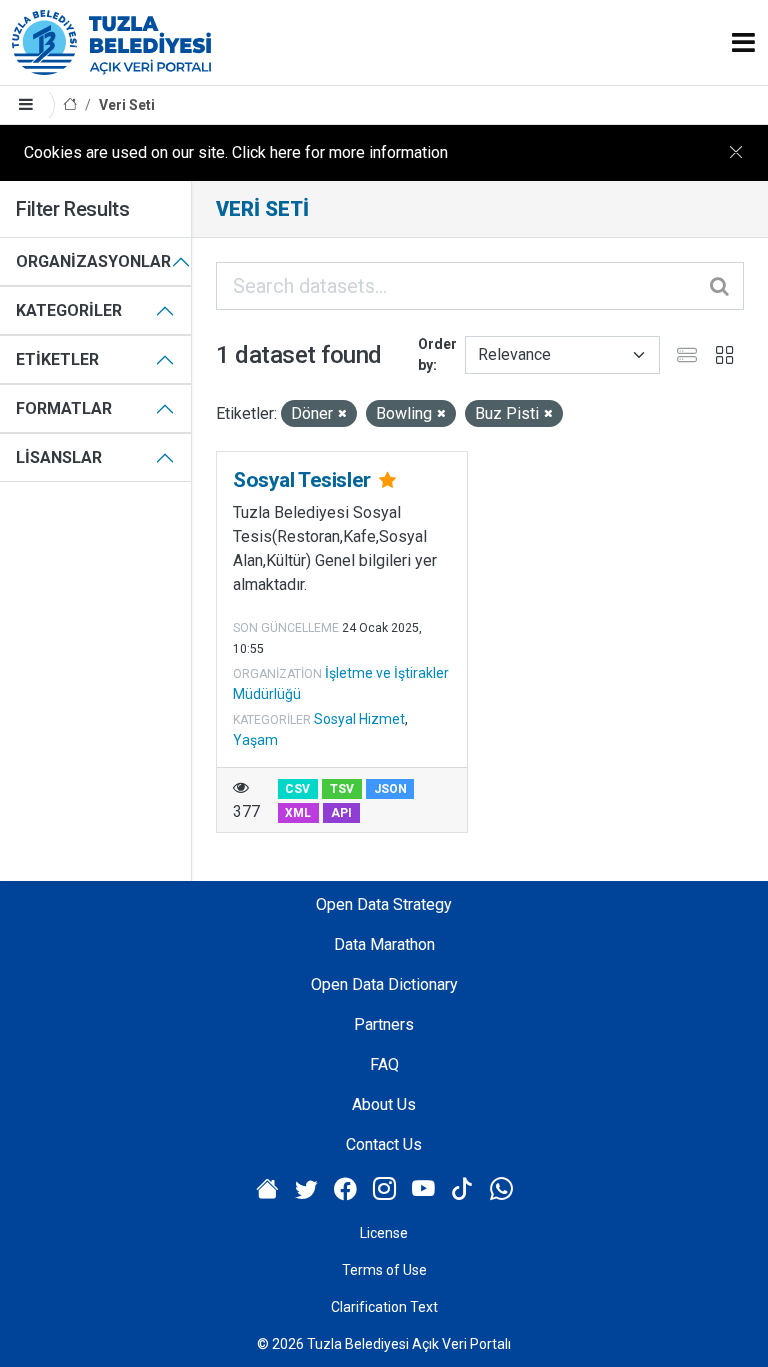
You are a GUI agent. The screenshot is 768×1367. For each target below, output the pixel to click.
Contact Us (384, 1144)
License (384, 1233)
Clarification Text (384, 1307)
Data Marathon (384, 944)
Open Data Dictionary (384, 984)
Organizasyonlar (93, 261)
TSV (342, 789)
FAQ (384, 1064)
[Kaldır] (342, 414)
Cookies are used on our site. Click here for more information (236, 152)
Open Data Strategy (384, 904)
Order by (437, 354)
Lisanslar (59, 457)
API (341, 813)
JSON (390, 789)
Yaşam (255, 740)
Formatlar (64, 408)
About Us (384, 1104)
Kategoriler (69, 310)
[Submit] (721, 286)
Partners (384, 1024)
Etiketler (57, 359)
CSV (297, 789)
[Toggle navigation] (743, 42)
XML (298, 813)
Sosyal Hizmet (359, 719)
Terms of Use (384, 1270)
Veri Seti (127, 105)
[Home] (70, 105)
